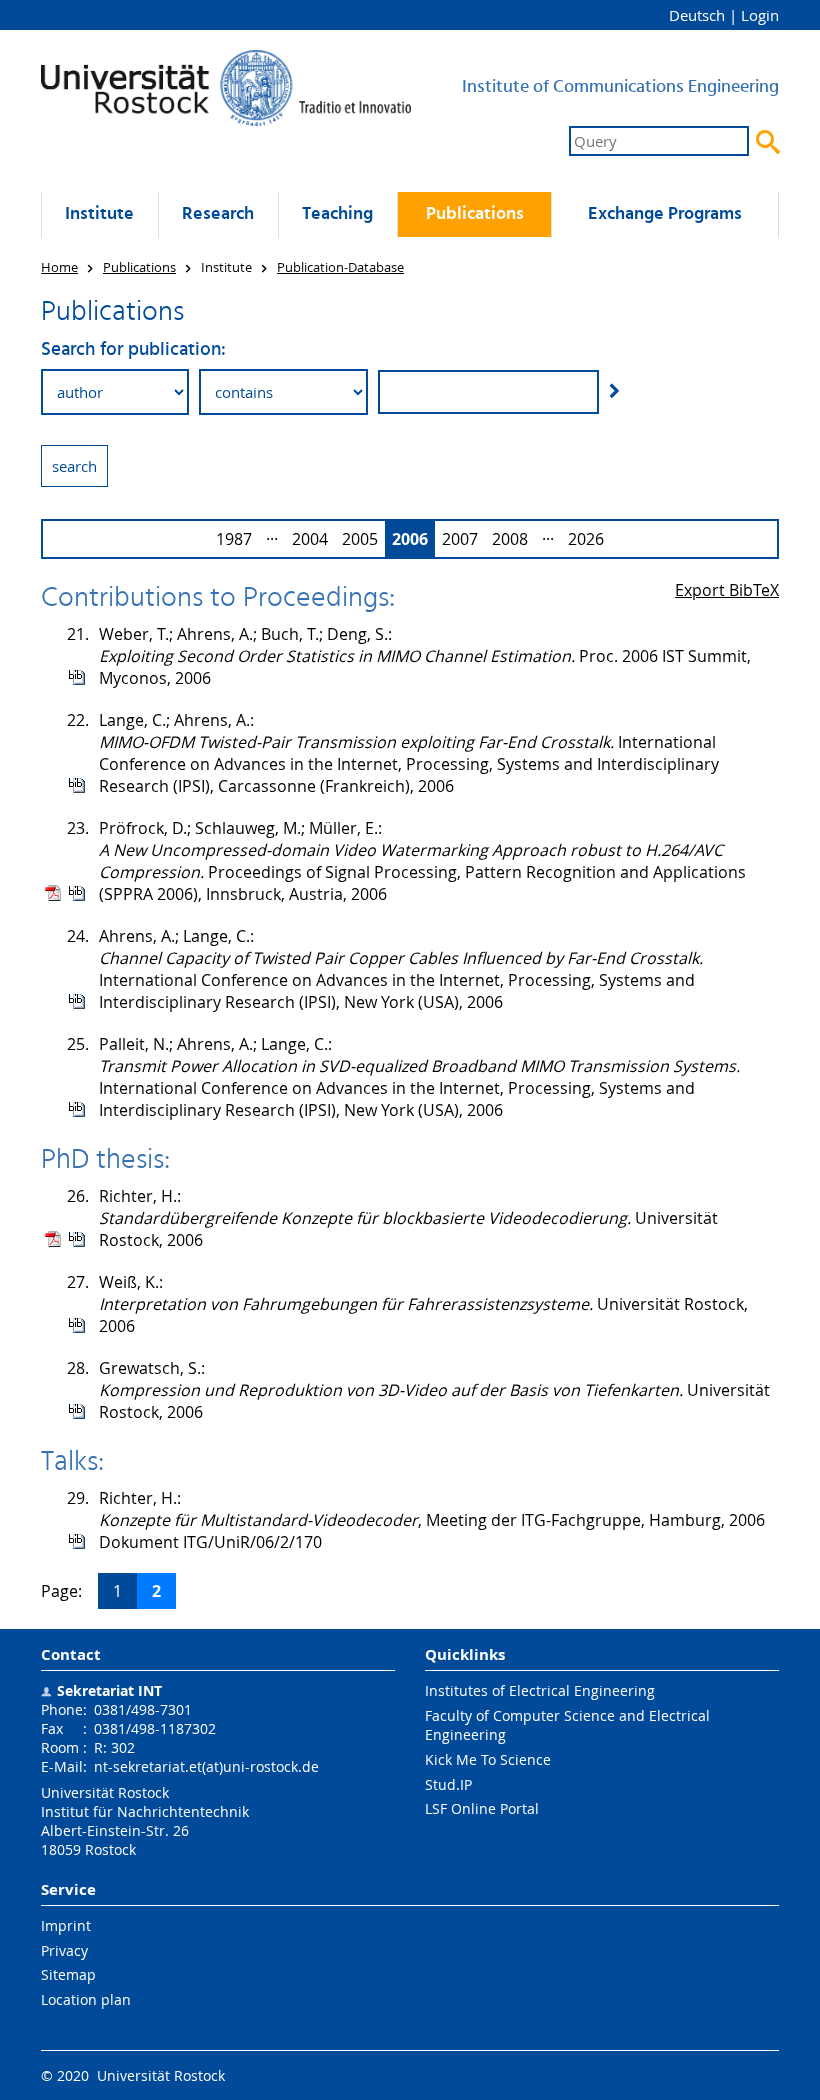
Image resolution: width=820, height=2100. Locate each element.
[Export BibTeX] (77, 677)
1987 (234, 539)
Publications (475, 214)
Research (218, 214)
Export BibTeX (727, 590)
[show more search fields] (614, 391)
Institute (99, 214)
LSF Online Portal (482, 1808)
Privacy (64, 1950)
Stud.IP (448, 1784)
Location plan (86, 1999)
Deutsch (697, 15)
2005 (360, 539)
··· (272, 539)
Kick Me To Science (488, 1759)
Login (760, 15)
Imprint (66, 1925)
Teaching (337, 214)
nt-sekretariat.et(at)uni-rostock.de (206, 1766)
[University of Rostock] (226, 88)
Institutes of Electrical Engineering (540, 1690)
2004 (310, 539)
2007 (460, 539)
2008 (510, 539)
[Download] (53, 893)
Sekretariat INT (109, 1690)
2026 (586, 539)
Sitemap (68, 1974)
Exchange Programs (665, 214)
